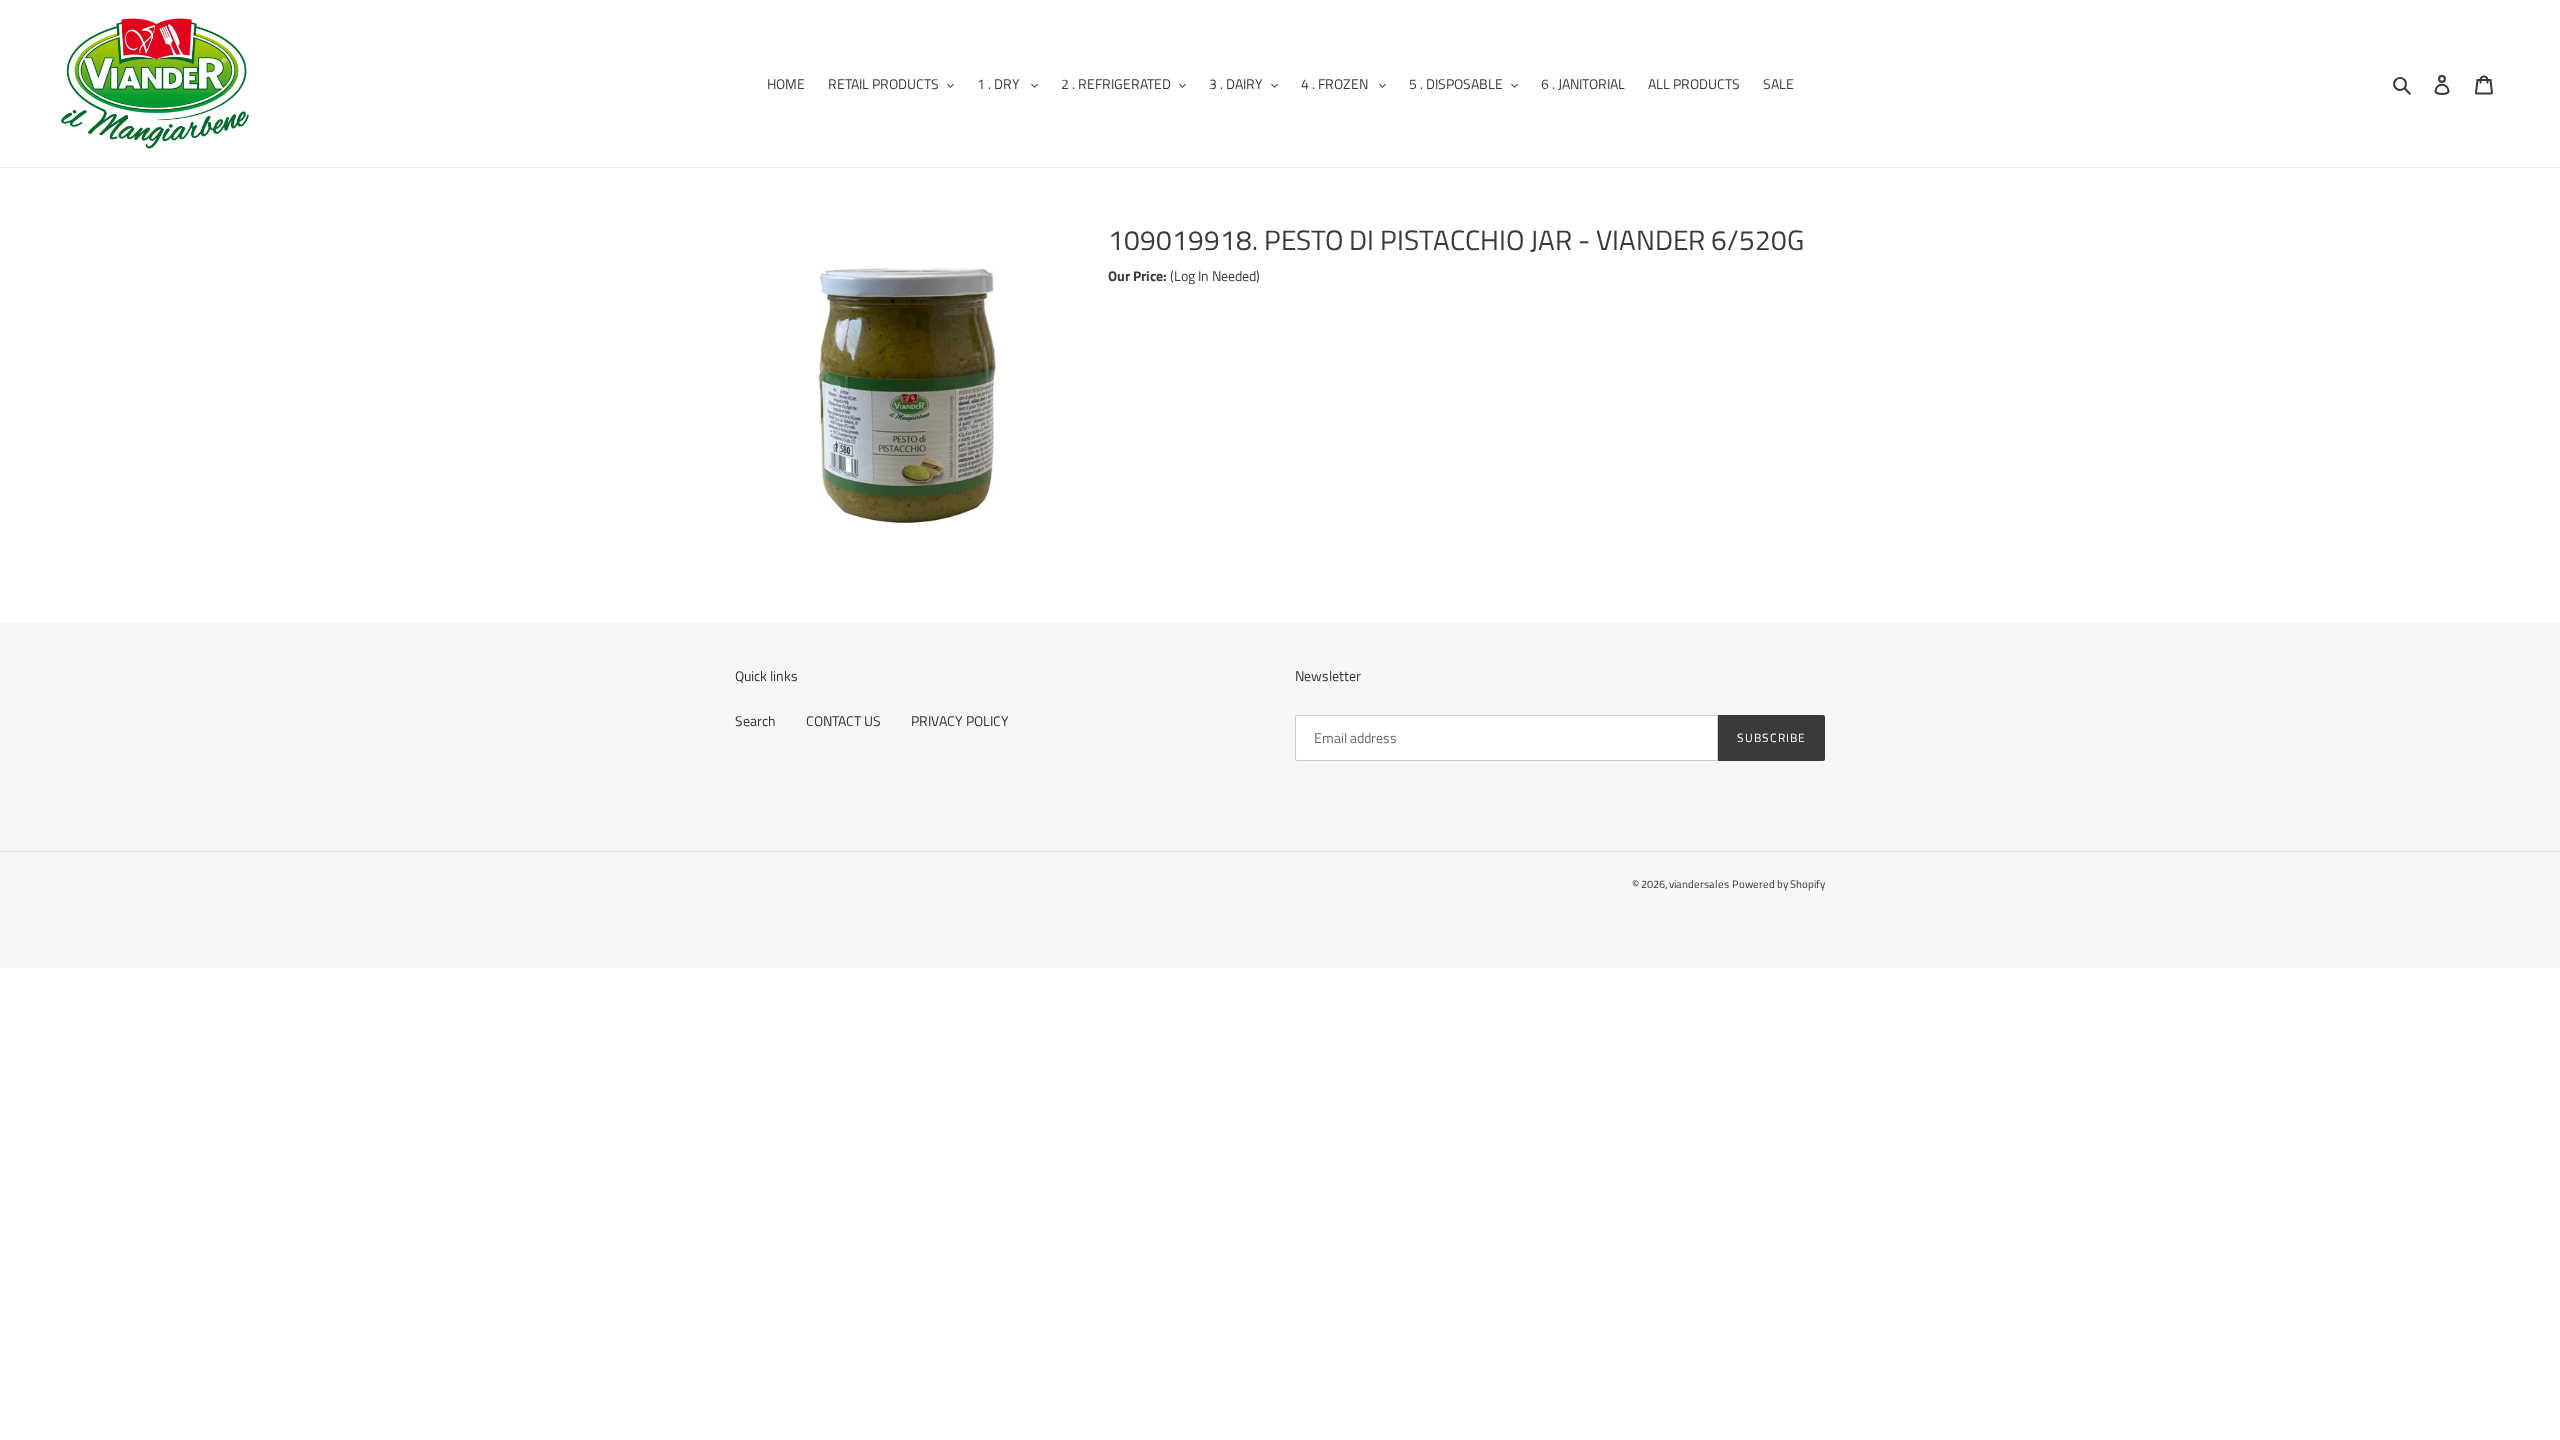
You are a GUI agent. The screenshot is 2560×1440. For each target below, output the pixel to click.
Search (755, 720)
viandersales (1699, 884)
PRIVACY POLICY (960, 720)
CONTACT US (843, 720)
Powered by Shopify (1778, 884)
